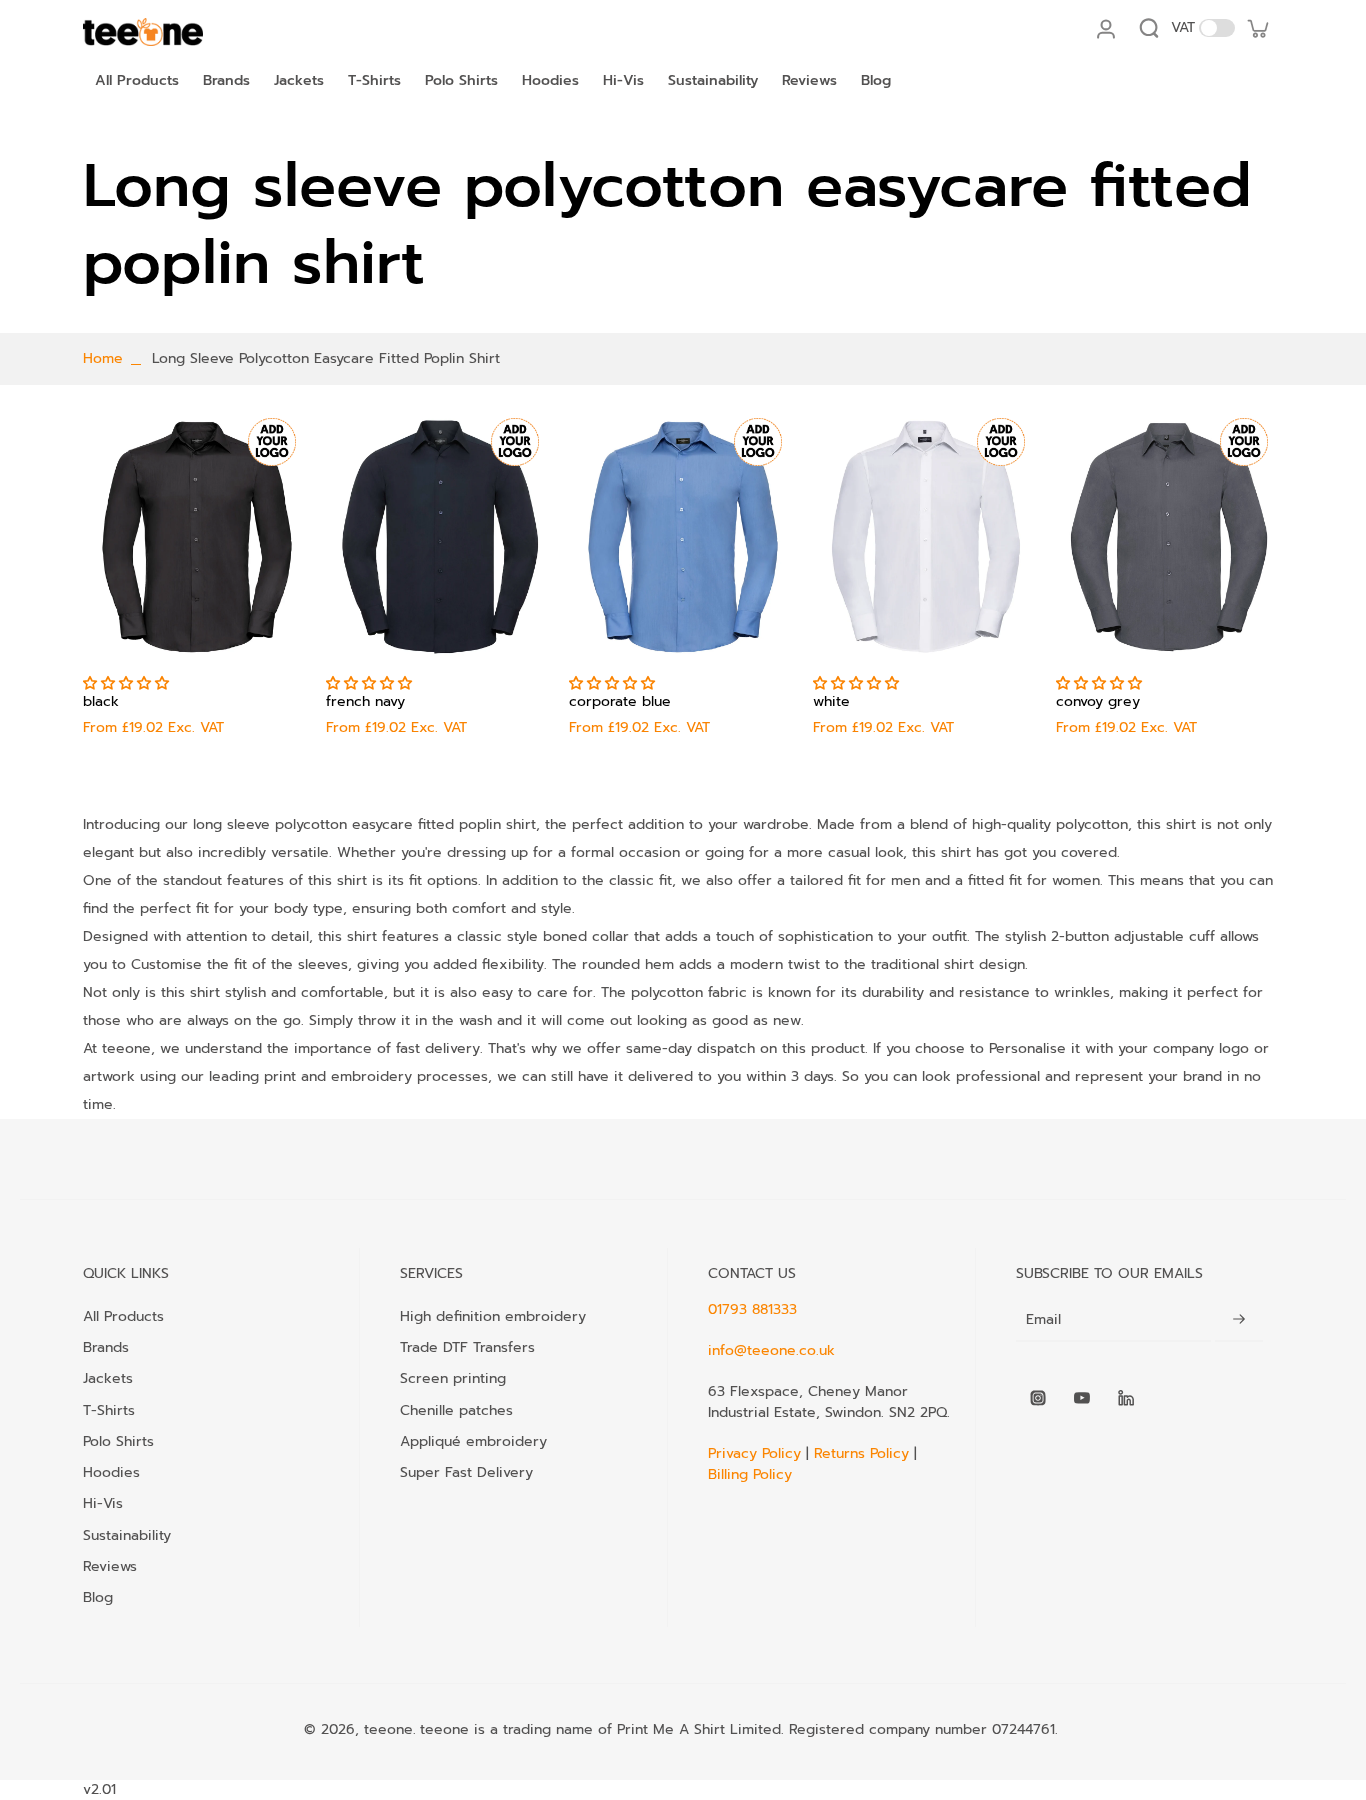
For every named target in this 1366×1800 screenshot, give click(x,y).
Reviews (110, 1566)
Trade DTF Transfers (467, 1347)
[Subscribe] (1239, 1320)
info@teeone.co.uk (771, 1350)
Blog (98, 1597)
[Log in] (1105, 28)
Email (1043, 1320)
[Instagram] (1038, 1398)
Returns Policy (861, 1453)
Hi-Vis (103, 1503)
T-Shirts (109, 1410)
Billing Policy (750, 1474)
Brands (106, 1347)
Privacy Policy (757, 1453)
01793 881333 (752, 1309)
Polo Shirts (118, 1441)
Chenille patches (456, 1410)
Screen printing (453, 1378)
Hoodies (111, 1472)
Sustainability (127, 1535)
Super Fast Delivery (466, 1472)
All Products (123, 1316)
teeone (388, 1729)
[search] (1149, 28)
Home (103, 358)
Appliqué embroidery (473, 1441)
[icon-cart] (1257, 28)
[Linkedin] (1126, 1398)
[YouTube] (1082, 1398)
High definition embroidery (493, 1316)
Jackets (108, 1378)
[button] (128, 683)
